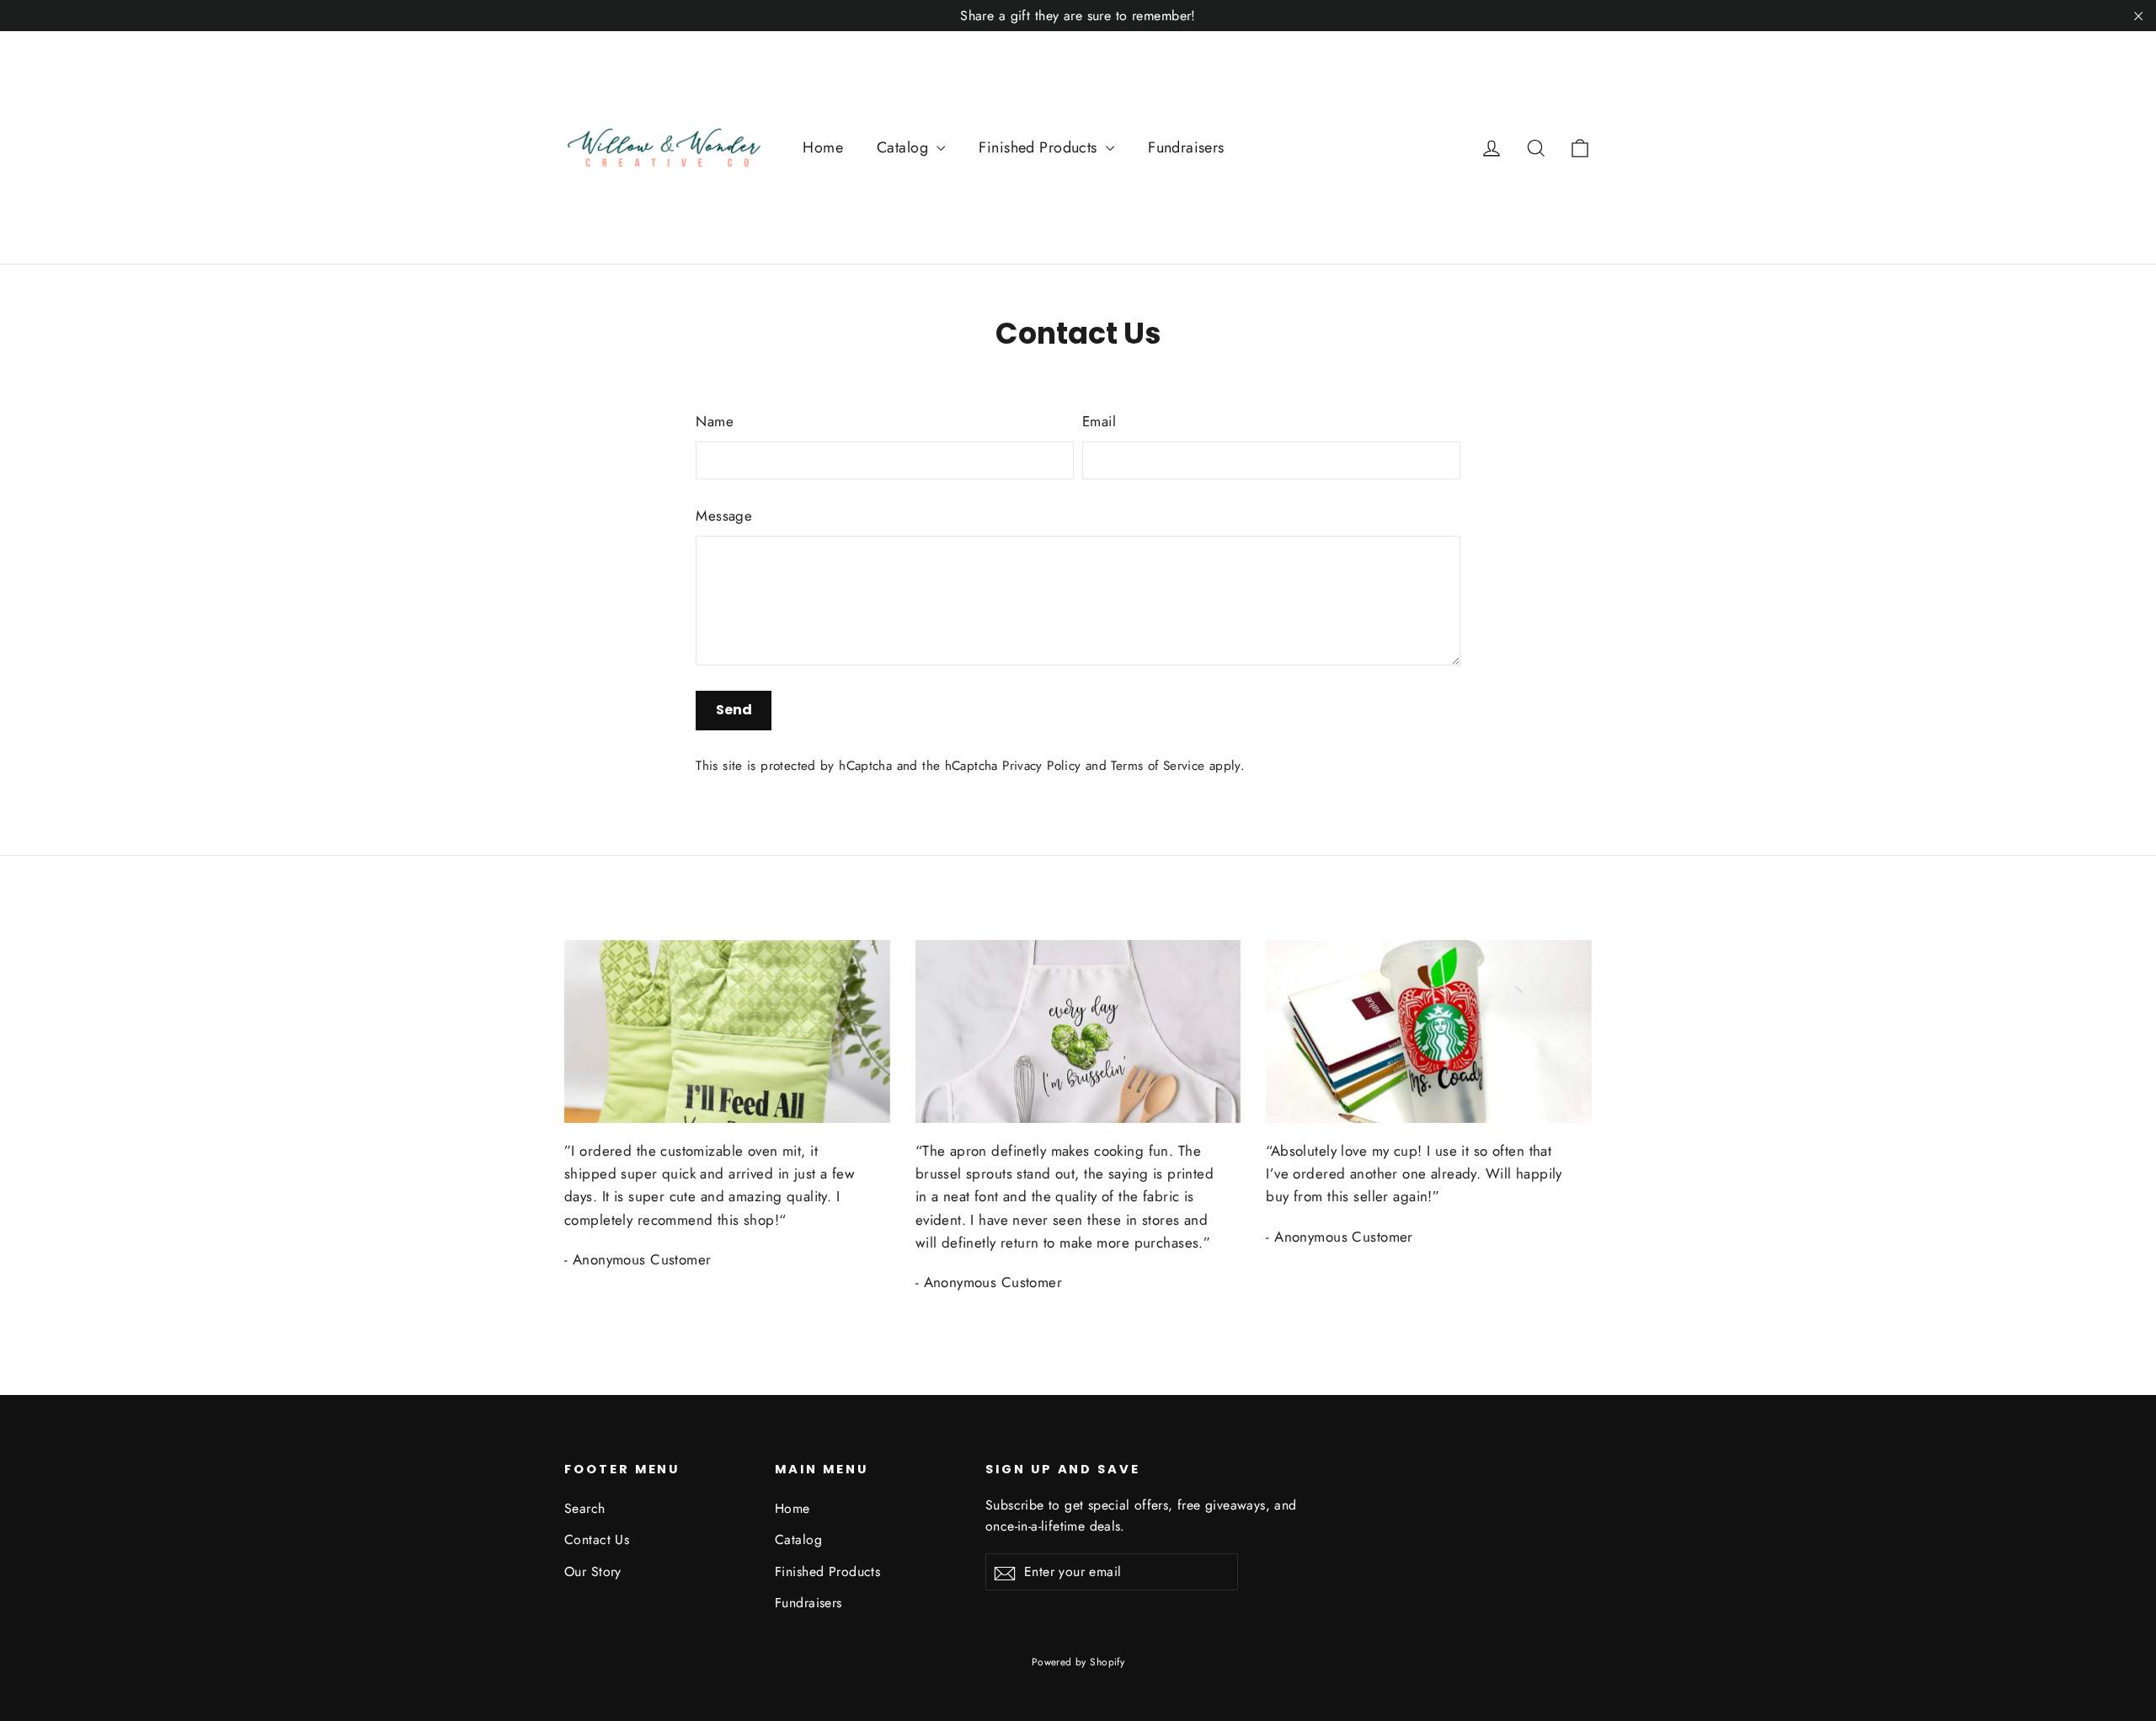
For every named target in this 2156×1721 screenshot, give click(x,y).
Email (1099, 421)
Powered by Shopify (1078, 1662)
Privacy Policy (1041, 766)
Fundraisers (1186, 147)
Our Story (593, 1571)
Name (715, 421)
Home (823, 147)
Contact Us (597, 1539)
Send (734, 710)
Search (585, 1508)
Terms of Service (1158, 766)
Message (724, 516)
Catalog (905, 147)
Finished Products (1040, 147)
